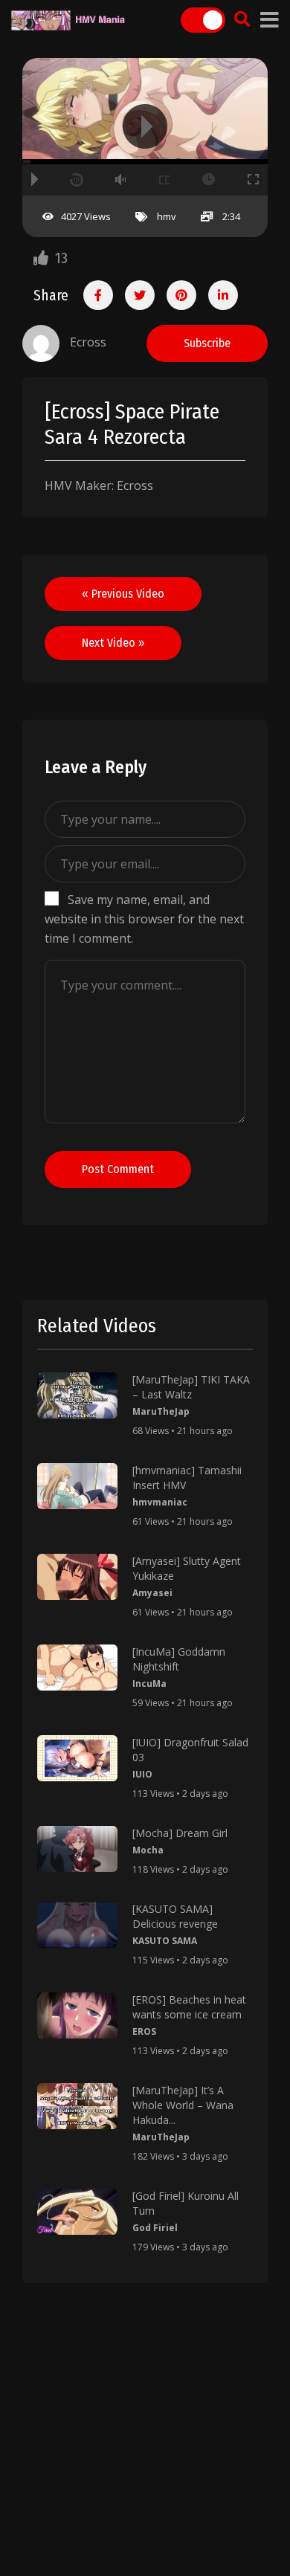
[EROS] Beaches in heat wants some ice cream (189, 2007)
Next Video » (113, 643)
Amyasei (152, 1593)
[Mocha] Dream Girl (180, 1833)
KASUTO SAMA (165, 1941)
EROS (144, 2031)
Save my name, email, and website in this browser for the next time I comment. (144, 919)
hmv (167, 216)
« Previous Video (123, 594)
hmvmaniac (160, 1502)
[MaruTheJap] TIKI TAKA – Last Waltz (191, 1387)
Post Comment (118, 1169)
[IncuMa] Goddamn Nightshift (179, 1659)
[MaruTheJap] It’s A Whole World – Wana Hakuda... (183, 2105)
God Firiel (155, 2228)
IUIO (142, 1774)
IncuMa (149, 1684)
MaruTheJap (161, 1411)
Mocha (148, 1850)
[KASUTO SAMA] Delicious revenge (175, 1916)
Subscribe (207, 343)
